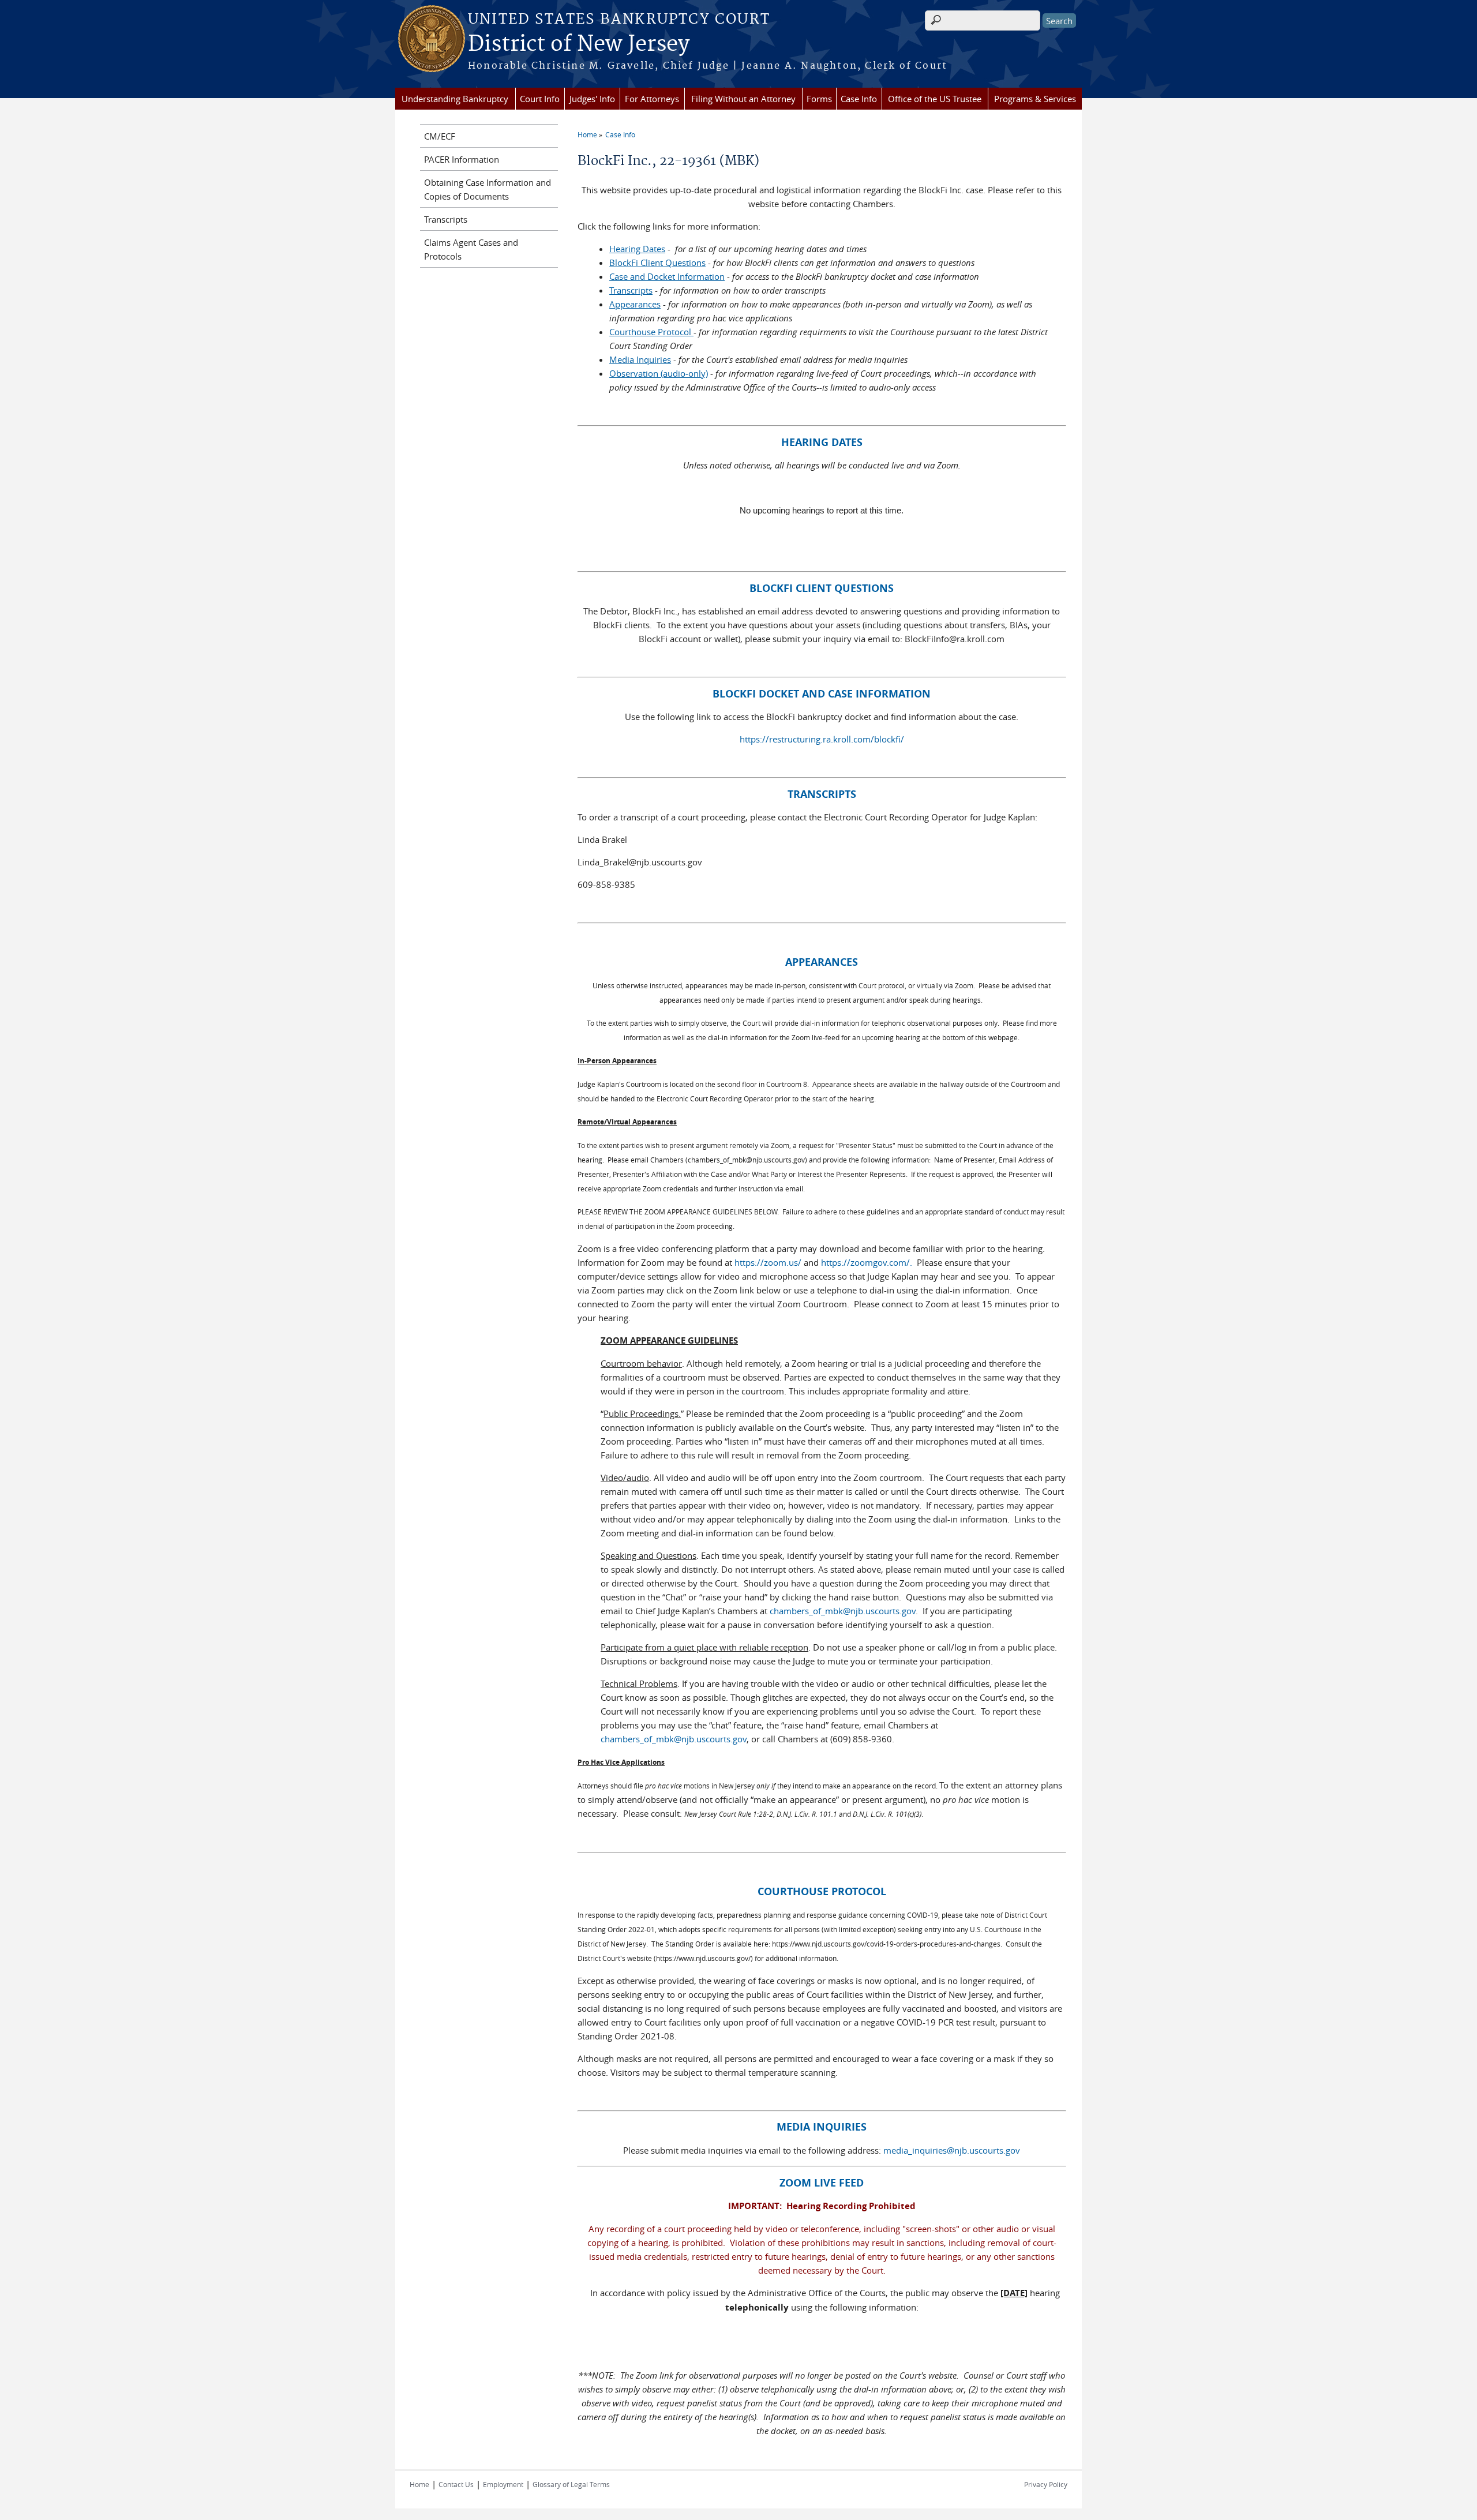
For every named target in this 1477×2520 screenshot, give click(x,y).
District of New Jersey (579, 44)
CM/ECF (440, 136)
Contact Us (456, 2484)
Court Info (540, 99)
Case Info (859, 99)
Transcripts (446, 219)
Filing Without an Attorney (743, 99)
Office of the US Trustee (935, 99)
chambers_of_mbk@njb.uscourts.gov (843, 1611)
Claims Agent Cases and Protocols (471, 249)
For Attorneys (652, 99)
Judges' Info (592, 99)
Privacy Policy (1046, 2484)
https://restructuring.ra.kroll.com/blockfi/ (822, 739)
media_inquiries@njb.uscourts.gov (952, 2150)
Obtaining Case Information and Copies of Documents (488, 189)
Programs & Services (1035, 99)
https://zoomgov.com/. (868, 1262)
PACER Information (462, 159)
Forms (819, 99)
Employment (503, 2484)
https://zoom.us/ (768, 1262)
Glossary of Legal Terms (571, 2484)
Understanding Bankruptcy (455, 99)
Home (587, 134)
